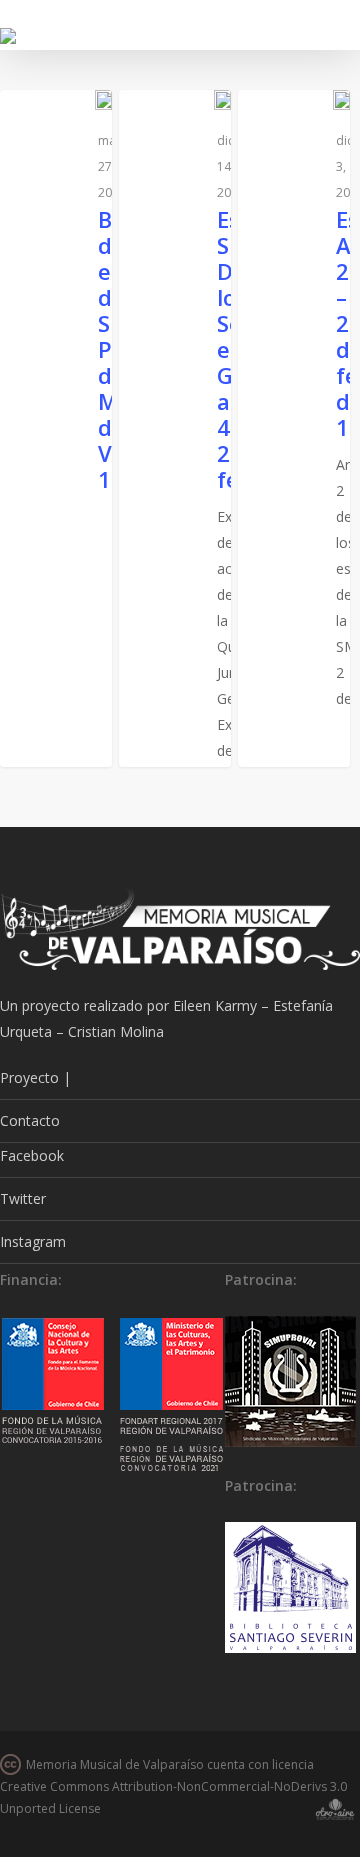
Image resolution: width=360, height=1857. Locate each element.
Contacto (30, 1120)
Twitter (23, 1198)
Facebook (32, 1155)
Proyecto (29, 1077)
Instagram (33, 1241)
